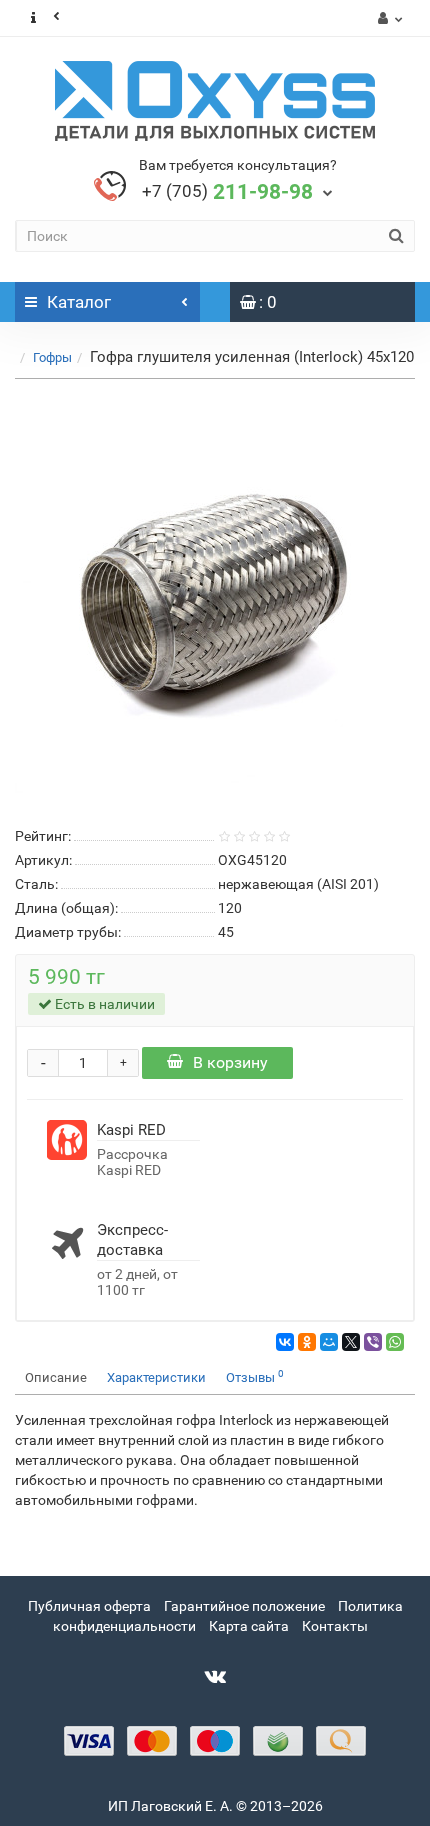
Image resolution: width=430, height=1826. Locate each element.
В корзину (230, 1062)
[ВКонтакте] (285, 1342)
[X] (351, 1342)
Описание (56, 1377)
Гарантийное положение (244, 1606)
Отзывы (255, 1376)
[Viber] (373, 1342)
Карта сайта (249, 1626)
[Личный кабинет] (387, 18)
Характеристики (156, 1377)
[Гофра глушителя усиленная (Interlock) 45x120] (215, 599)
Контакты (335, 1626)
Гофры (52, 357)
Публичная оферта (89, 1606)
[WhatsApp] (395, 1342)
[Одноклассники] (307, 1342)
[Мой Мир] (329, 1342)
